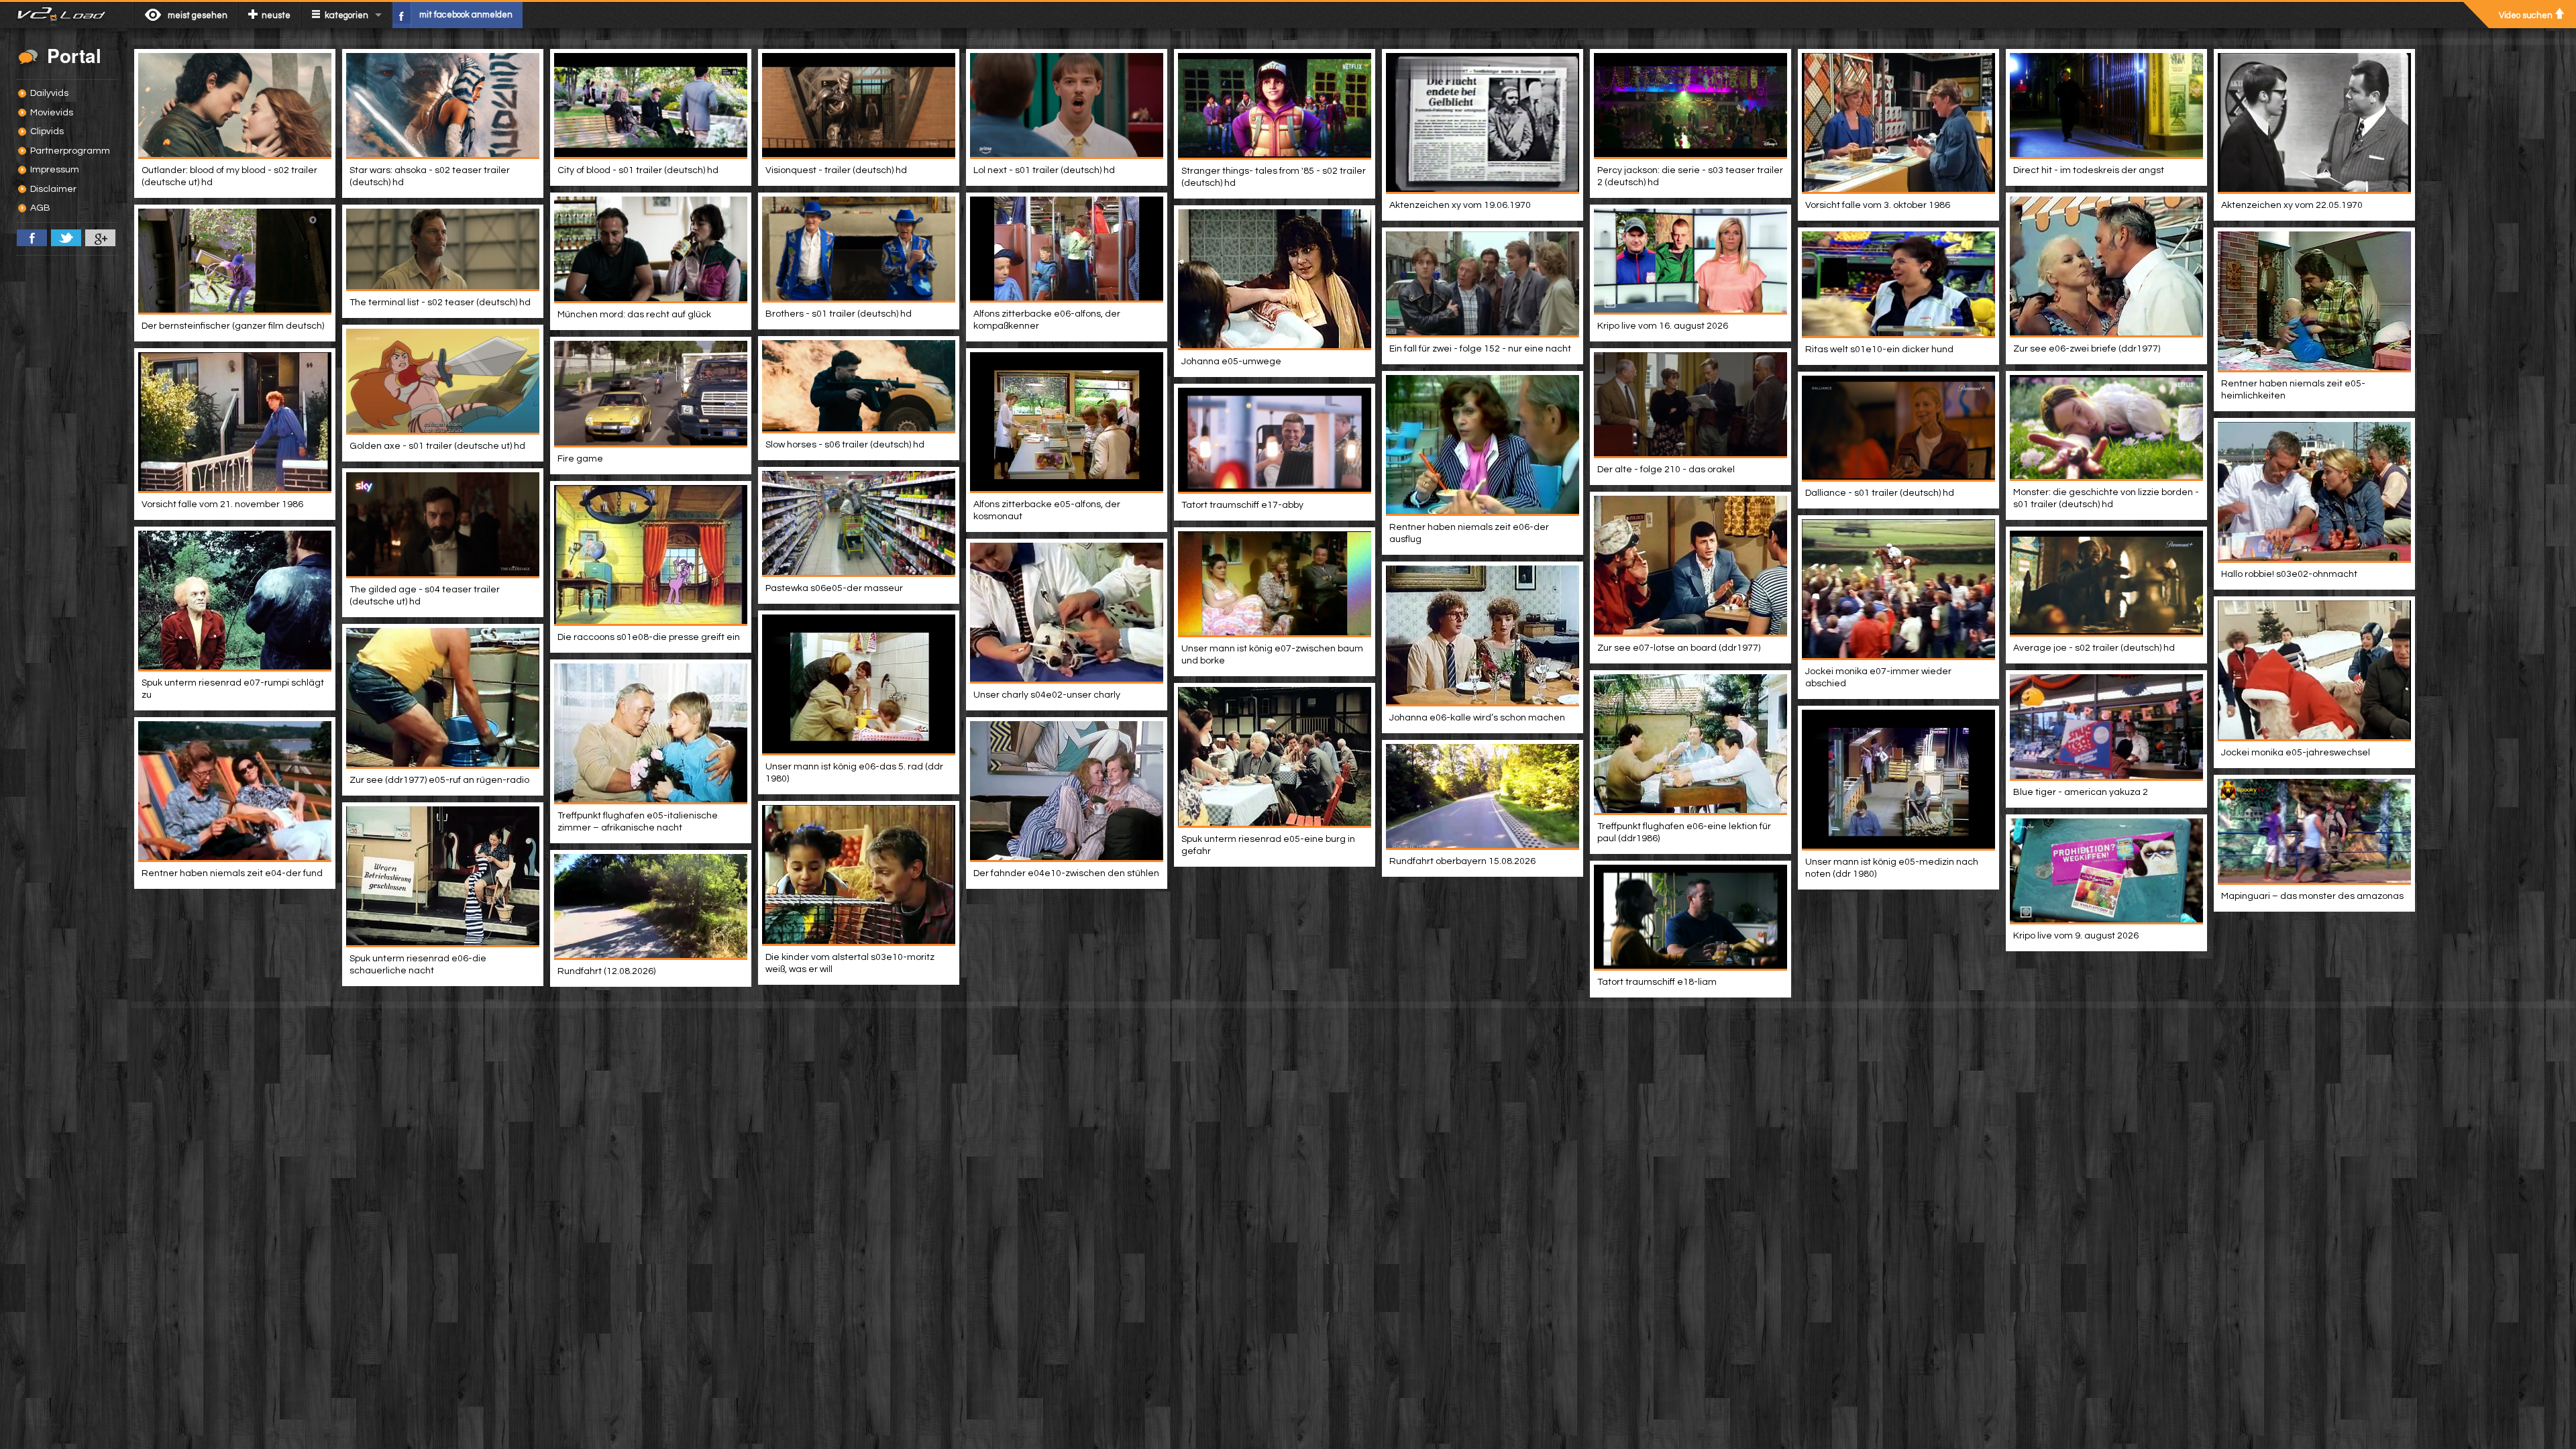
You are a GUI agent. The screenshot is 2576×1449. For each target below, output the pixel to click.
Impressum (55, 170)
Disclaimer (53, 189)
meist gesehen (198, 15)
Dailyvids (49, 93)
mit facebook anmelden (466, 15)
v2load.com (67, 15)
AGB (40, 208)
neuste (276, 15)
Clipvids (47, 131)
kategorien (346, 15)
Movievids (52, 113)
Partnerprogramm (70, 151)
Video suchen (2526, 15)
